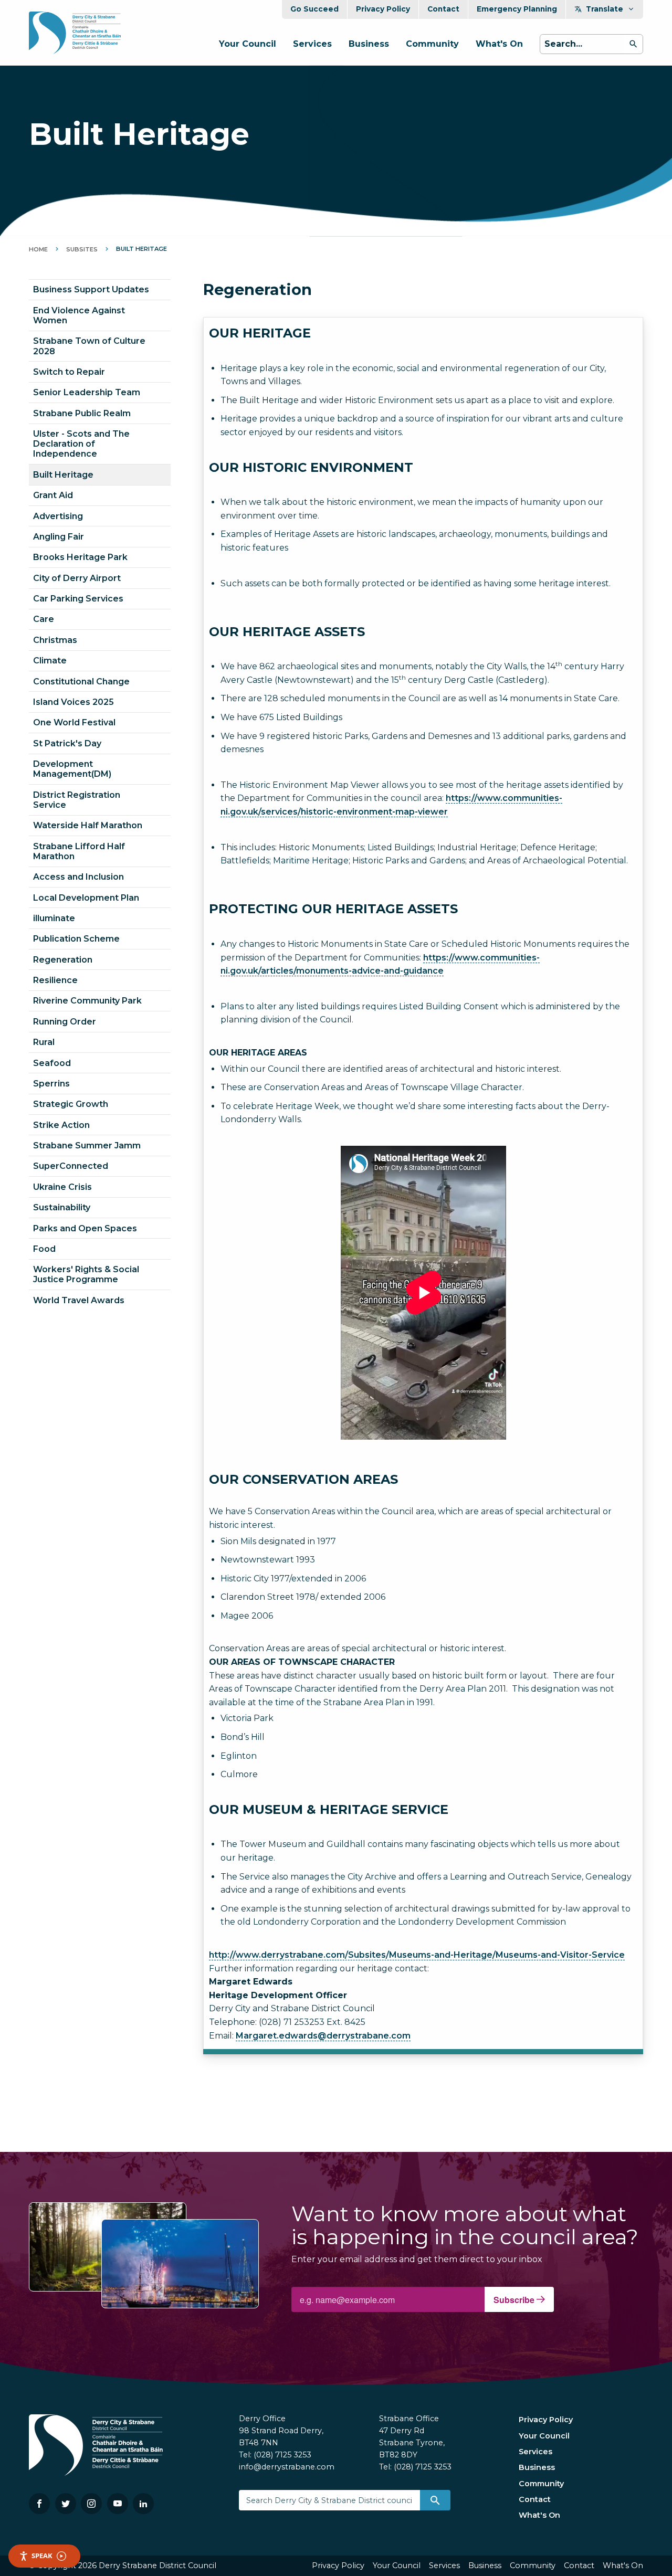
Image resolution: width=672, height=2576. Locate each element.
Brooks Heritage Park (80, 557)
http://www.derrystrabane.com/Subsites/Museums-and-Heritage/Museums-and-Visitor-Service (417, 1955)
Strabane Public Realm (82, 413)
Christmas (55, 640)
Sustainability (62, 1207)
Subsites (82, 249)
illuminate (54, 918)
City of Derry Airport (77, 578)
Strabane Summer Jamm (87, 1146)
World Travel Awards (79, 1300)
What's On (499, 44)
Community (432, 44)
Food (44, 1249)
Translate (605, 9)
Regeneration (63, 960)
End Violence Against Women (79, 315)
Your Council (248, 44)
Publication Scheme (76, 939)
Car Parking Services (78, 599)
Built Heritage (63, 475)
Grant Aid (53, 495)
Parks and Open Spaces (85, 1228)
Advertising (58, 516)
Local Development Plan (86, 898)
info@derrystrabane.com (287, 2467)
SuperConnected (71, 1166)
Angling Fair (59, 537)
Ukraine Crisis (62, 1187)
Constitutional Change (81, 682)
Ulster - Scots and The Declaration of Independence (81, 444)
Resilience (55, 980)
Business (369, 44)
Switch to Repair (69, 372)
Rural (44, 1042)
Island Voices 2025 (73, 702)
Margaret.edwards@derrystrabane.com (323, 2036)
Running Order (65, 1022)
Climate (50, 661)
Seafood (52, 1063)
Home (38, 249)
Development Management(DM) (72, 769)
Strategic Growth (71, 1104)
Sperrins (51, 1084)
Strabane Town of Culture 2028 (89, 346)
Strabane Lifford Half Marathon (79, 851)
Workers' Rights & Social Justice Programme (86, 1274)
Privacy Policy (383, 9)
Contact (443, 9)
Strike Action (61, 1125)
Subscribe (515, 2300)
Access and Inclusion (78, 877)
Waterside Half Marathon (88, 825)
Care (44, 619)
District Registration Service (77, 800)
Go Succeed (314, 9)
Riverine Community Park (87, 1001)
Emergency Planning (517, 9)
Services (312, 44)
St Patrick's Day (67, 743)
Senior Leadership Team (87, 392)
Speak (42, 2556)
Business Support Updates (91, 289)
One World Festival (74, 722)
